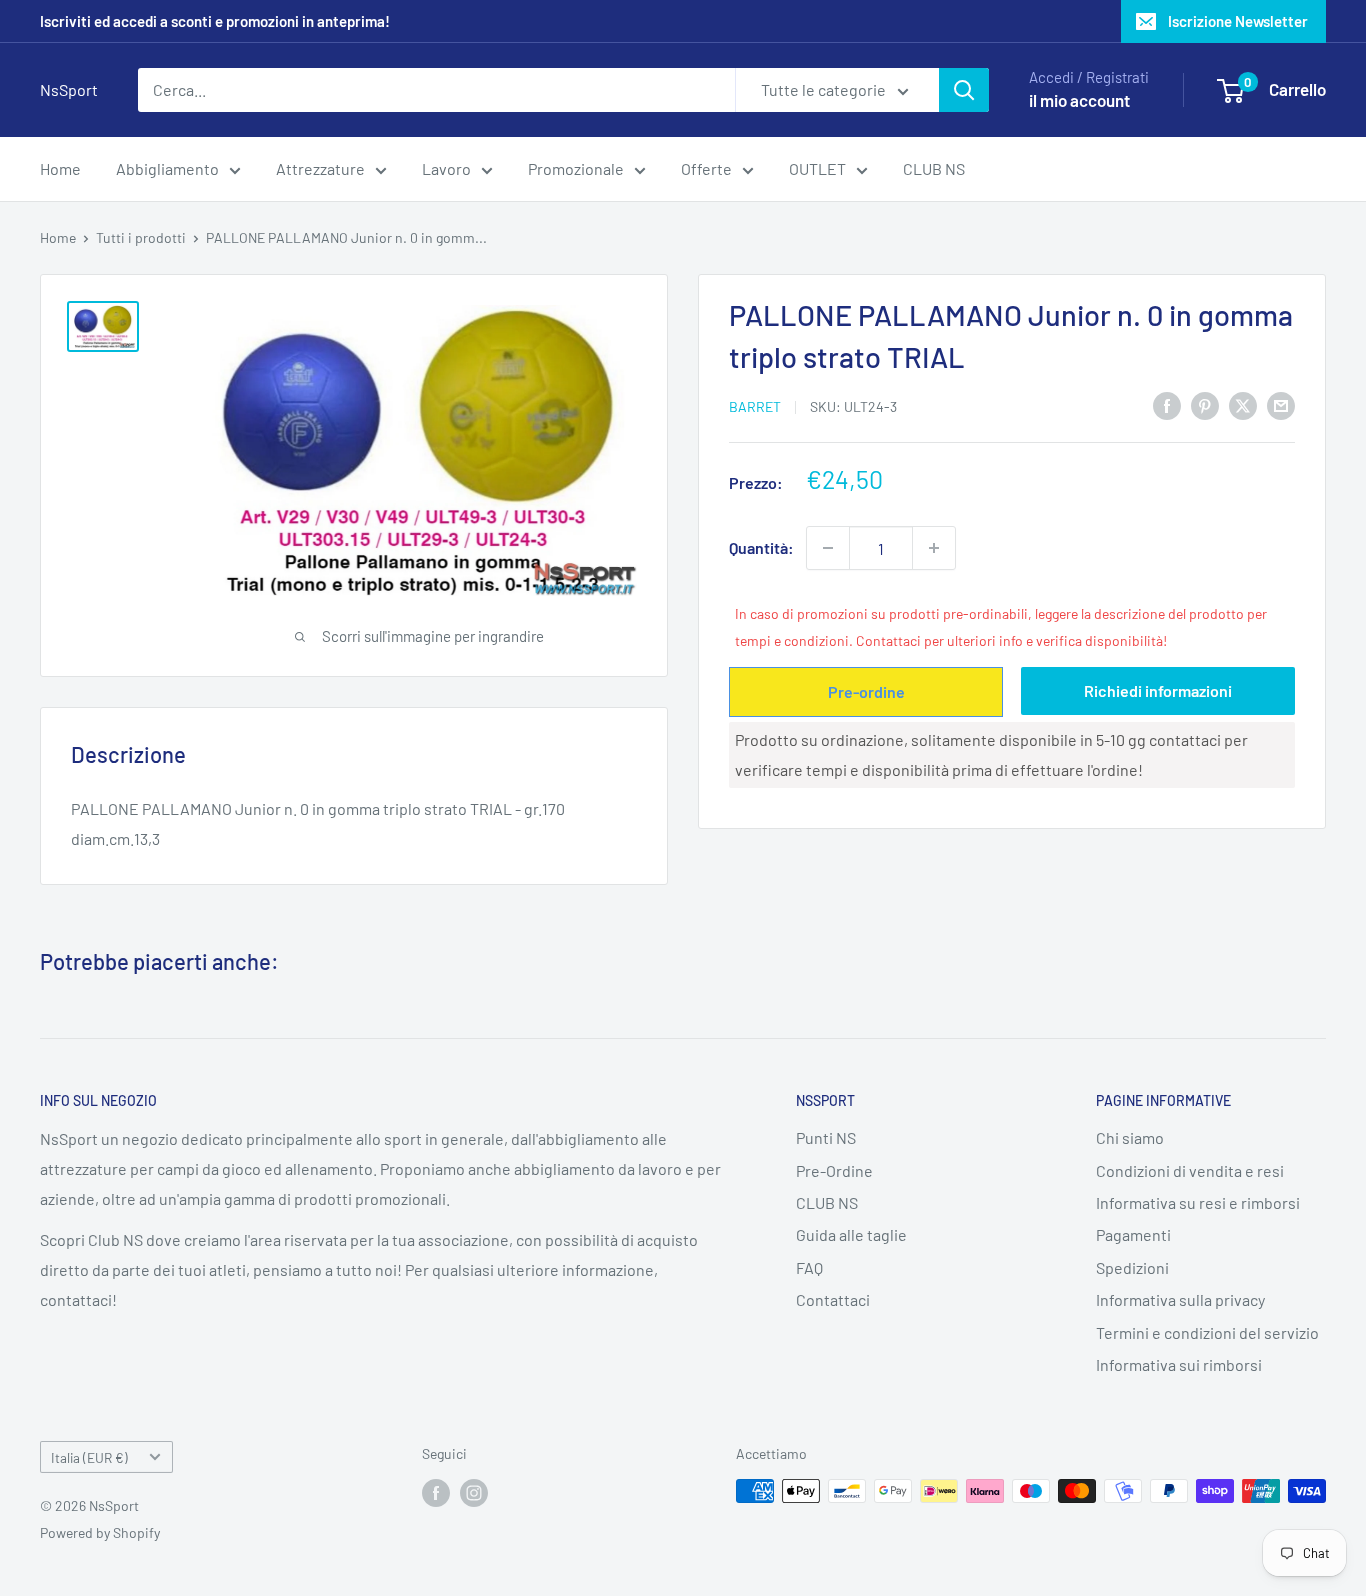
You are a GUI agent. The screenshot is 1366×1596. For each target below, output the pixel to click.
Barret (755, 406)
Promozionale (576, 168)
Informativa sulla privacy (1180, 1299)
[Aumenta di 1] (934, 548)
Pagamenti (1133, 1234)
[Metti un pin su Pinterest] (1205, 404)
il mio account (1079, 100)
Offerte (706, 168)
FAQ (809, 1267)
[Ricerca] (964, 90)
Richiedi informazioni (1158, 689)
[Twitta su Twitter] (1243, 404)
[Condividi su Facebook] (1167, 404)
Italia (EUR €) (89, 1457)
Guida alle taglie (851, 1234)
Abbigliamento (167, 168)
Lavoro (446, 168)
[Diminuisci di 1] (828, 548)
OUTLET (817, 168)
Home (60, 168)
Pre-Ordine (834, 1170)
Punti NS (826, 1137)
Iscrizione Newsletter (1238, 21)
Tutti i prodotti (141, 237)
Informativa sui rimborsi (1179, 1364)
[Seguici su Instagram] (474, 1493)
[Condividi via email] (1281, 404)
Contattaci (833, 1299)
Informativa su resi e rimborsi (1198, 1202)
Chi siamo (1130, 1137)
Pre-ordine (866, 690)
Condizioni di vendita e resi (1190, 1170)
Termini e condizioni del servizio (1207, 1332)
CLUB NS (934, 168)
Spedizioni (1132, 1267)
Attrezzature (320, 168)
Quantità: (761, 547)
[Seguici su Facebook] (436, 1493)
